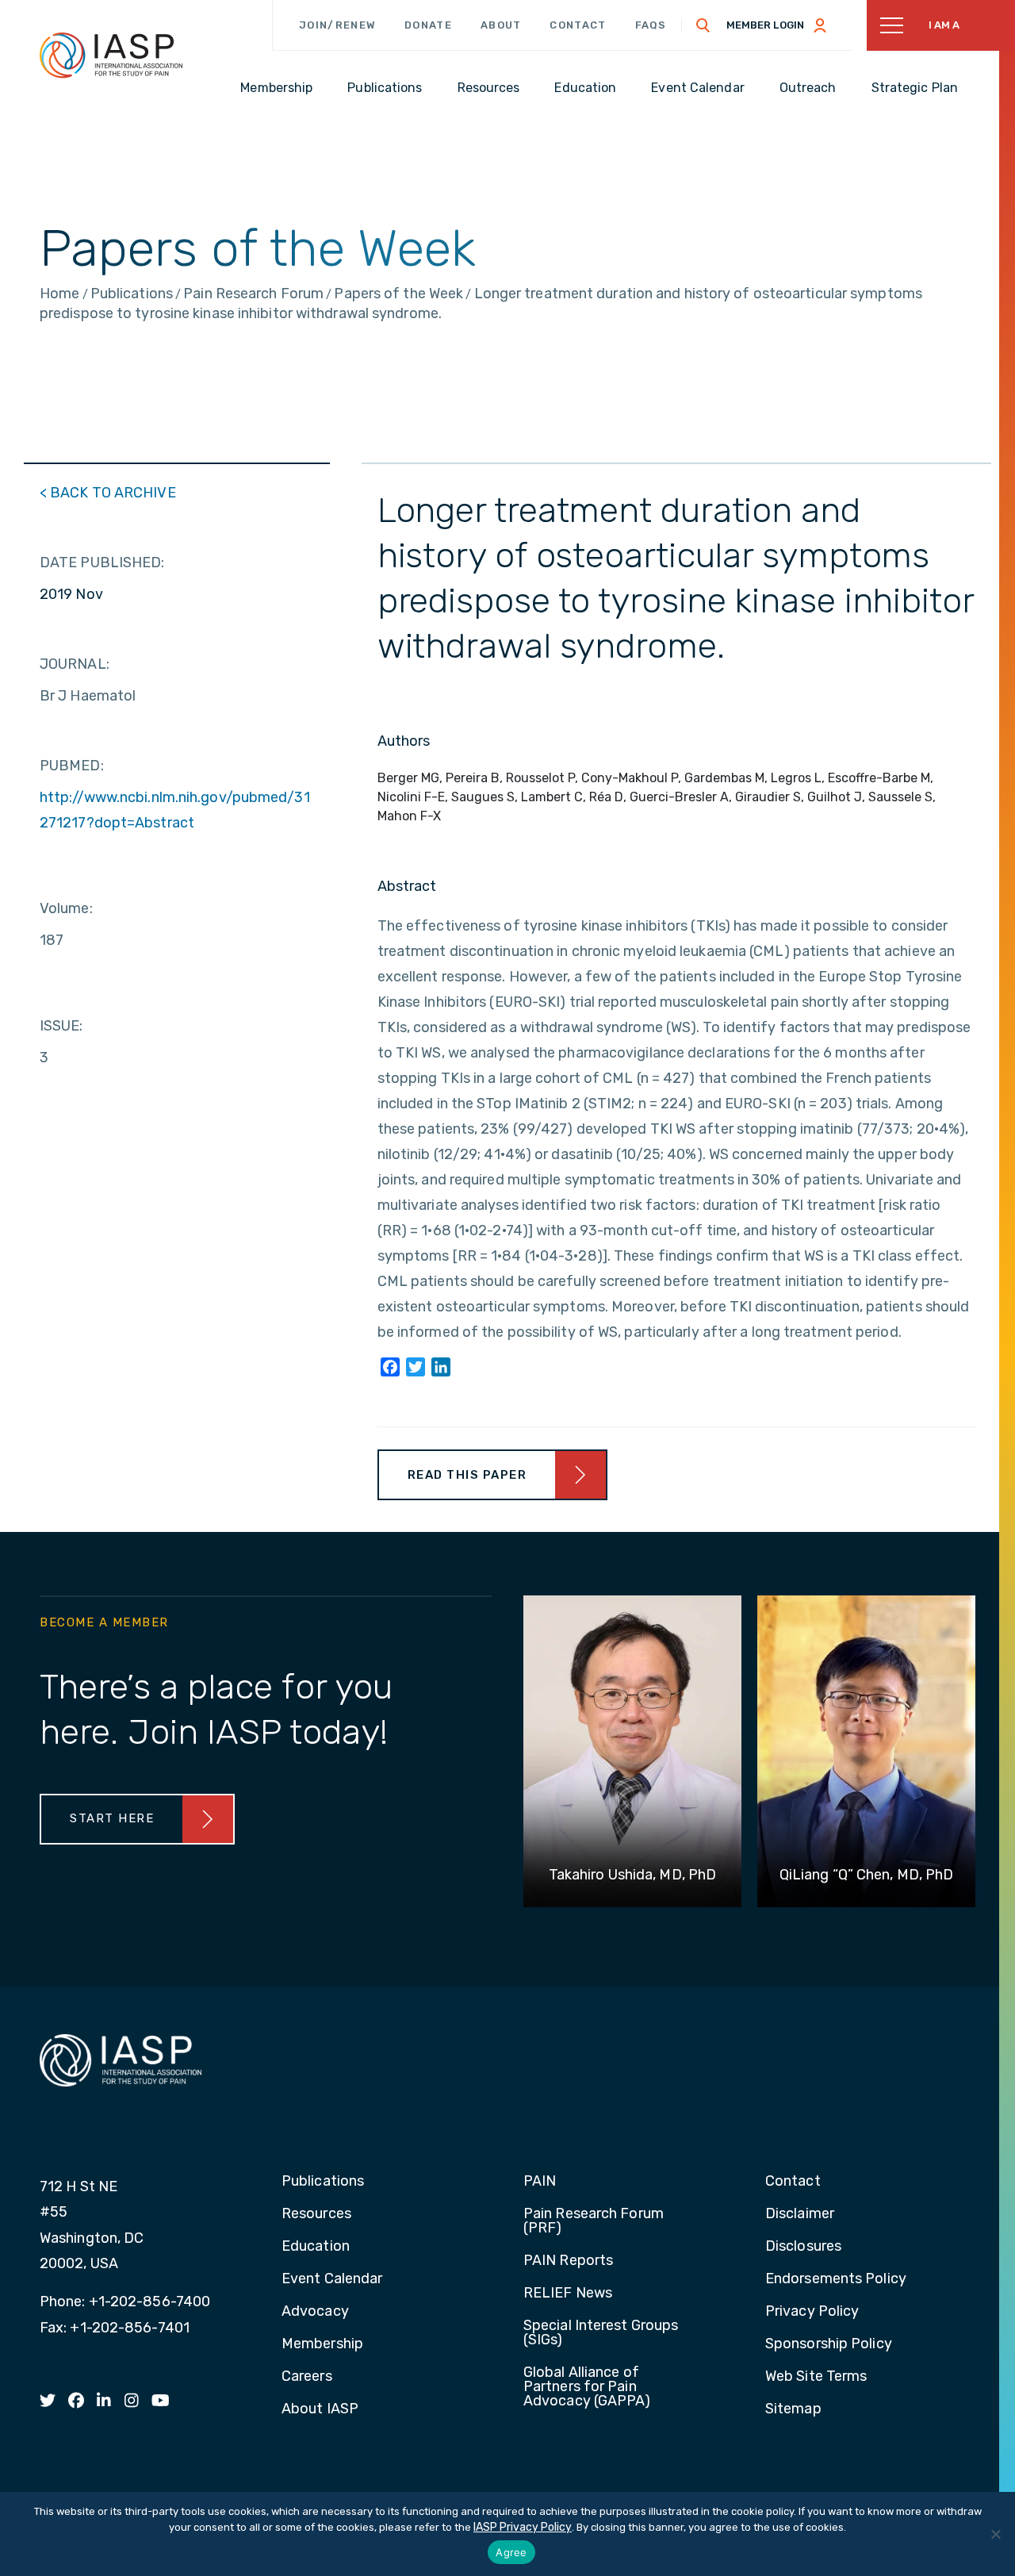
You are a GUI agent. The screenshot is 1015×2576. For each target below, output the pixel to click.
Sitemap (793, 2409)
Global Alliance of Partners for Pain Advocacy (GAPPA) (587, 2387)
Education (316, 2247)
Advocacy (315, 2312)
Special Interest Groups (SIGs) (601, 2333)
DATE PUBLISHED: (102, 562)
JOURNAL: (75, 664)
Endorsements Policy (836, 2279)
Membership (322, 2344)
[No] (995, 2534)
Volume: (66, 908)
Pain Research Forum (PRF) (594, 2221)
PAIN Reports (568, 2261)
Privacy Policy (812, 2312)
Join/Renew (337, 25)
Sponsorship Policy (829, 2344)
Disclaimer (800, 2214)
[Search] (703, 25)
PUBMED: (72, 766)
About (501, 25)
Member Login (765, 25)
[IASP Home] (111, 55)
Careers (307, 2377)
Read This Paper (467, 1475)
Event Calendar (332, 2279)
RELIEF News (568, 2294)
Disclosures (803, 2247)
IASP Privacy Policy (523, 2527)
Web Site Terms (816, 2377)
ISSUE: (61, 1026)
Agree (511, 2552)
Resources (316, 2214)
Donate (428, 25)
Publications (323, 2182)
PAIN (540, 2182)
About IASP (320, 2409)
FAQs (651, 25)
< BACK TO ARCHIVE (108, 493)
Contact (578, 25)
